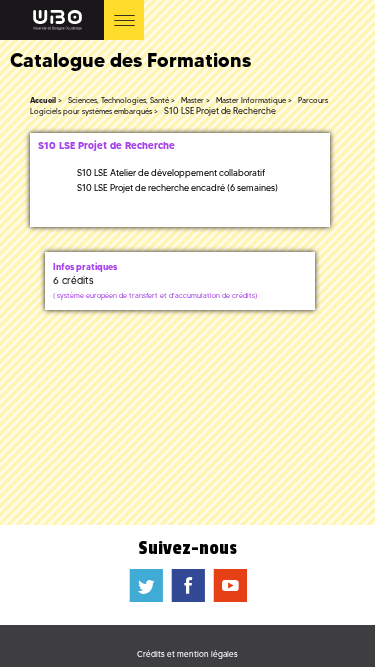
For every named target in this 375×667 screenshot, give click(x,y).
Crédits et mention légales (187, 654)
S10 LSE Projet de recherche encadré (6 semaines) (177, 187)
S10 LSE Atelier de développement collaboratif (171, 172)
